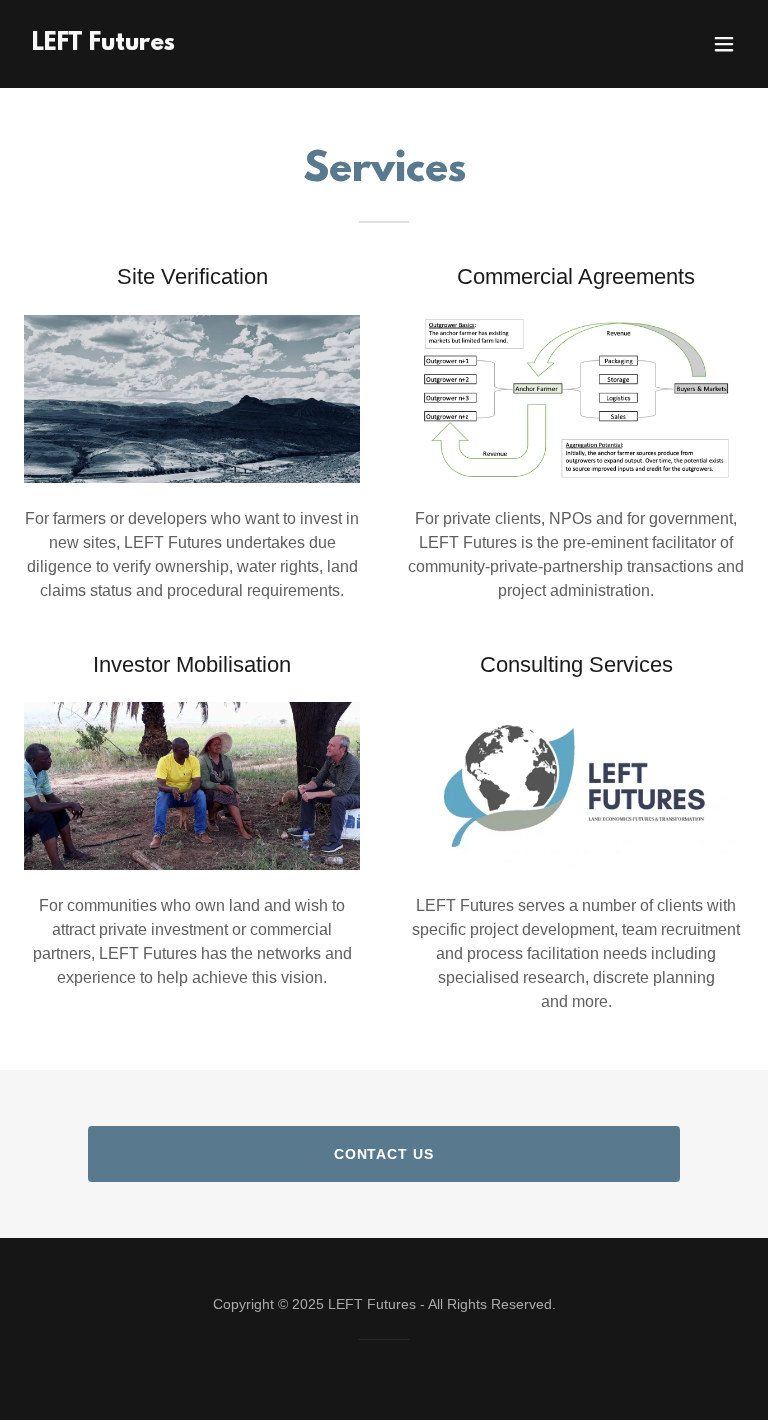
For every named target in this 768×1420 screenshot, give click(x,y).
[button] (724, 44)
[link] (103, 44)
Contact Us (384, 1154)
